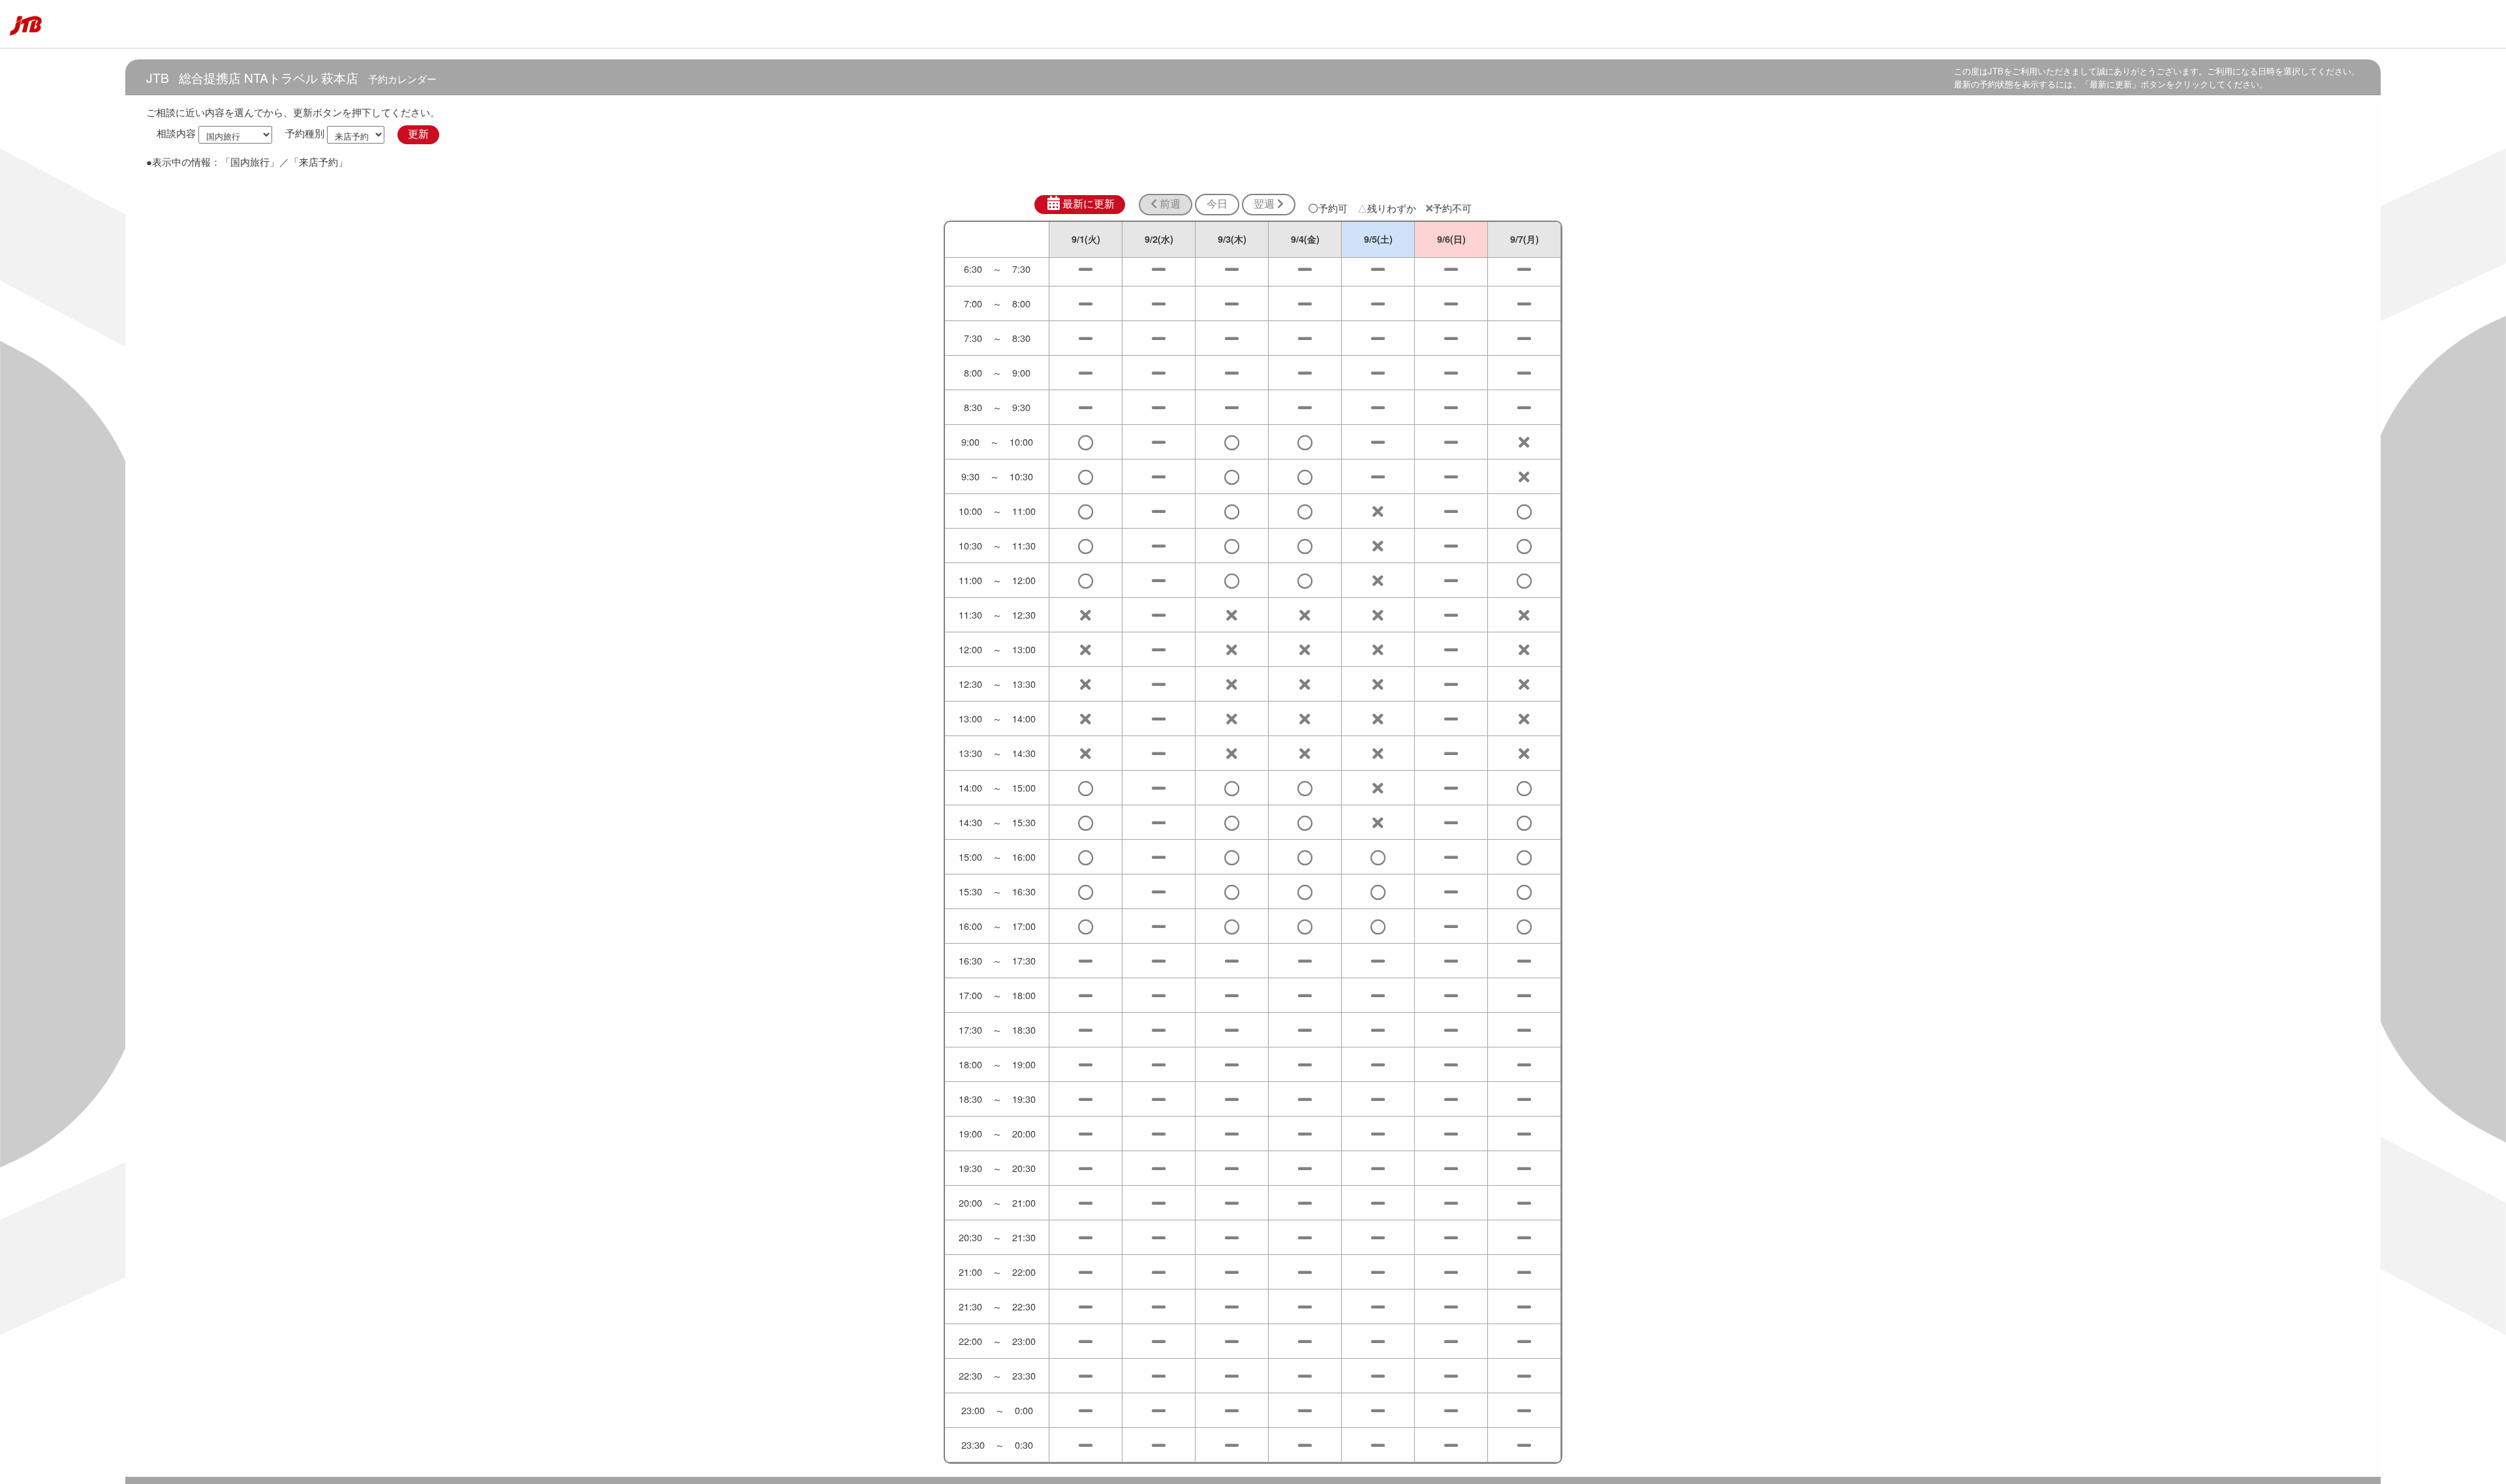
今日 (1217, 204)
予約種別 (305, 133)
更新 (418, 134)
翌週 (1265, 204)
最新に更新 (1089, 204)
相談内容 (176, 133)
